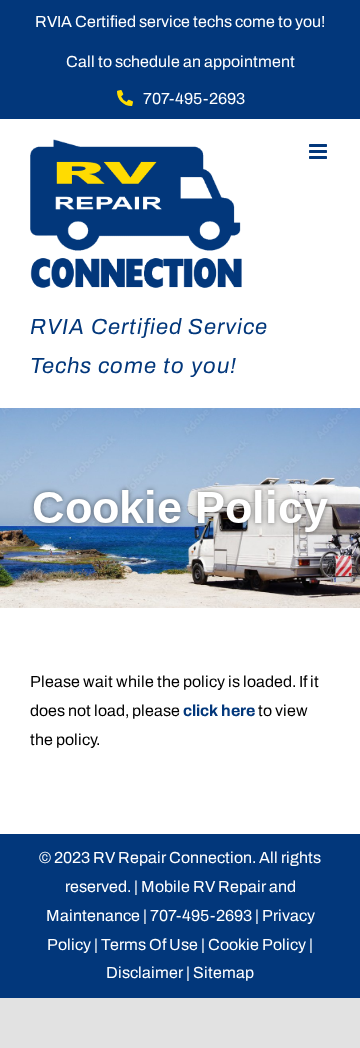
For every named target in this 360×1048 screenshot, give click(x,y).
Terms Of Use (149, 944)
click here (219, 710)
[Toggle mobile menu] (319, 151)
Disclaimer (144, 972)
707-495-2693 (201, 915)
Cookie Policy (257, 944)
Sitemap (223, 972)
